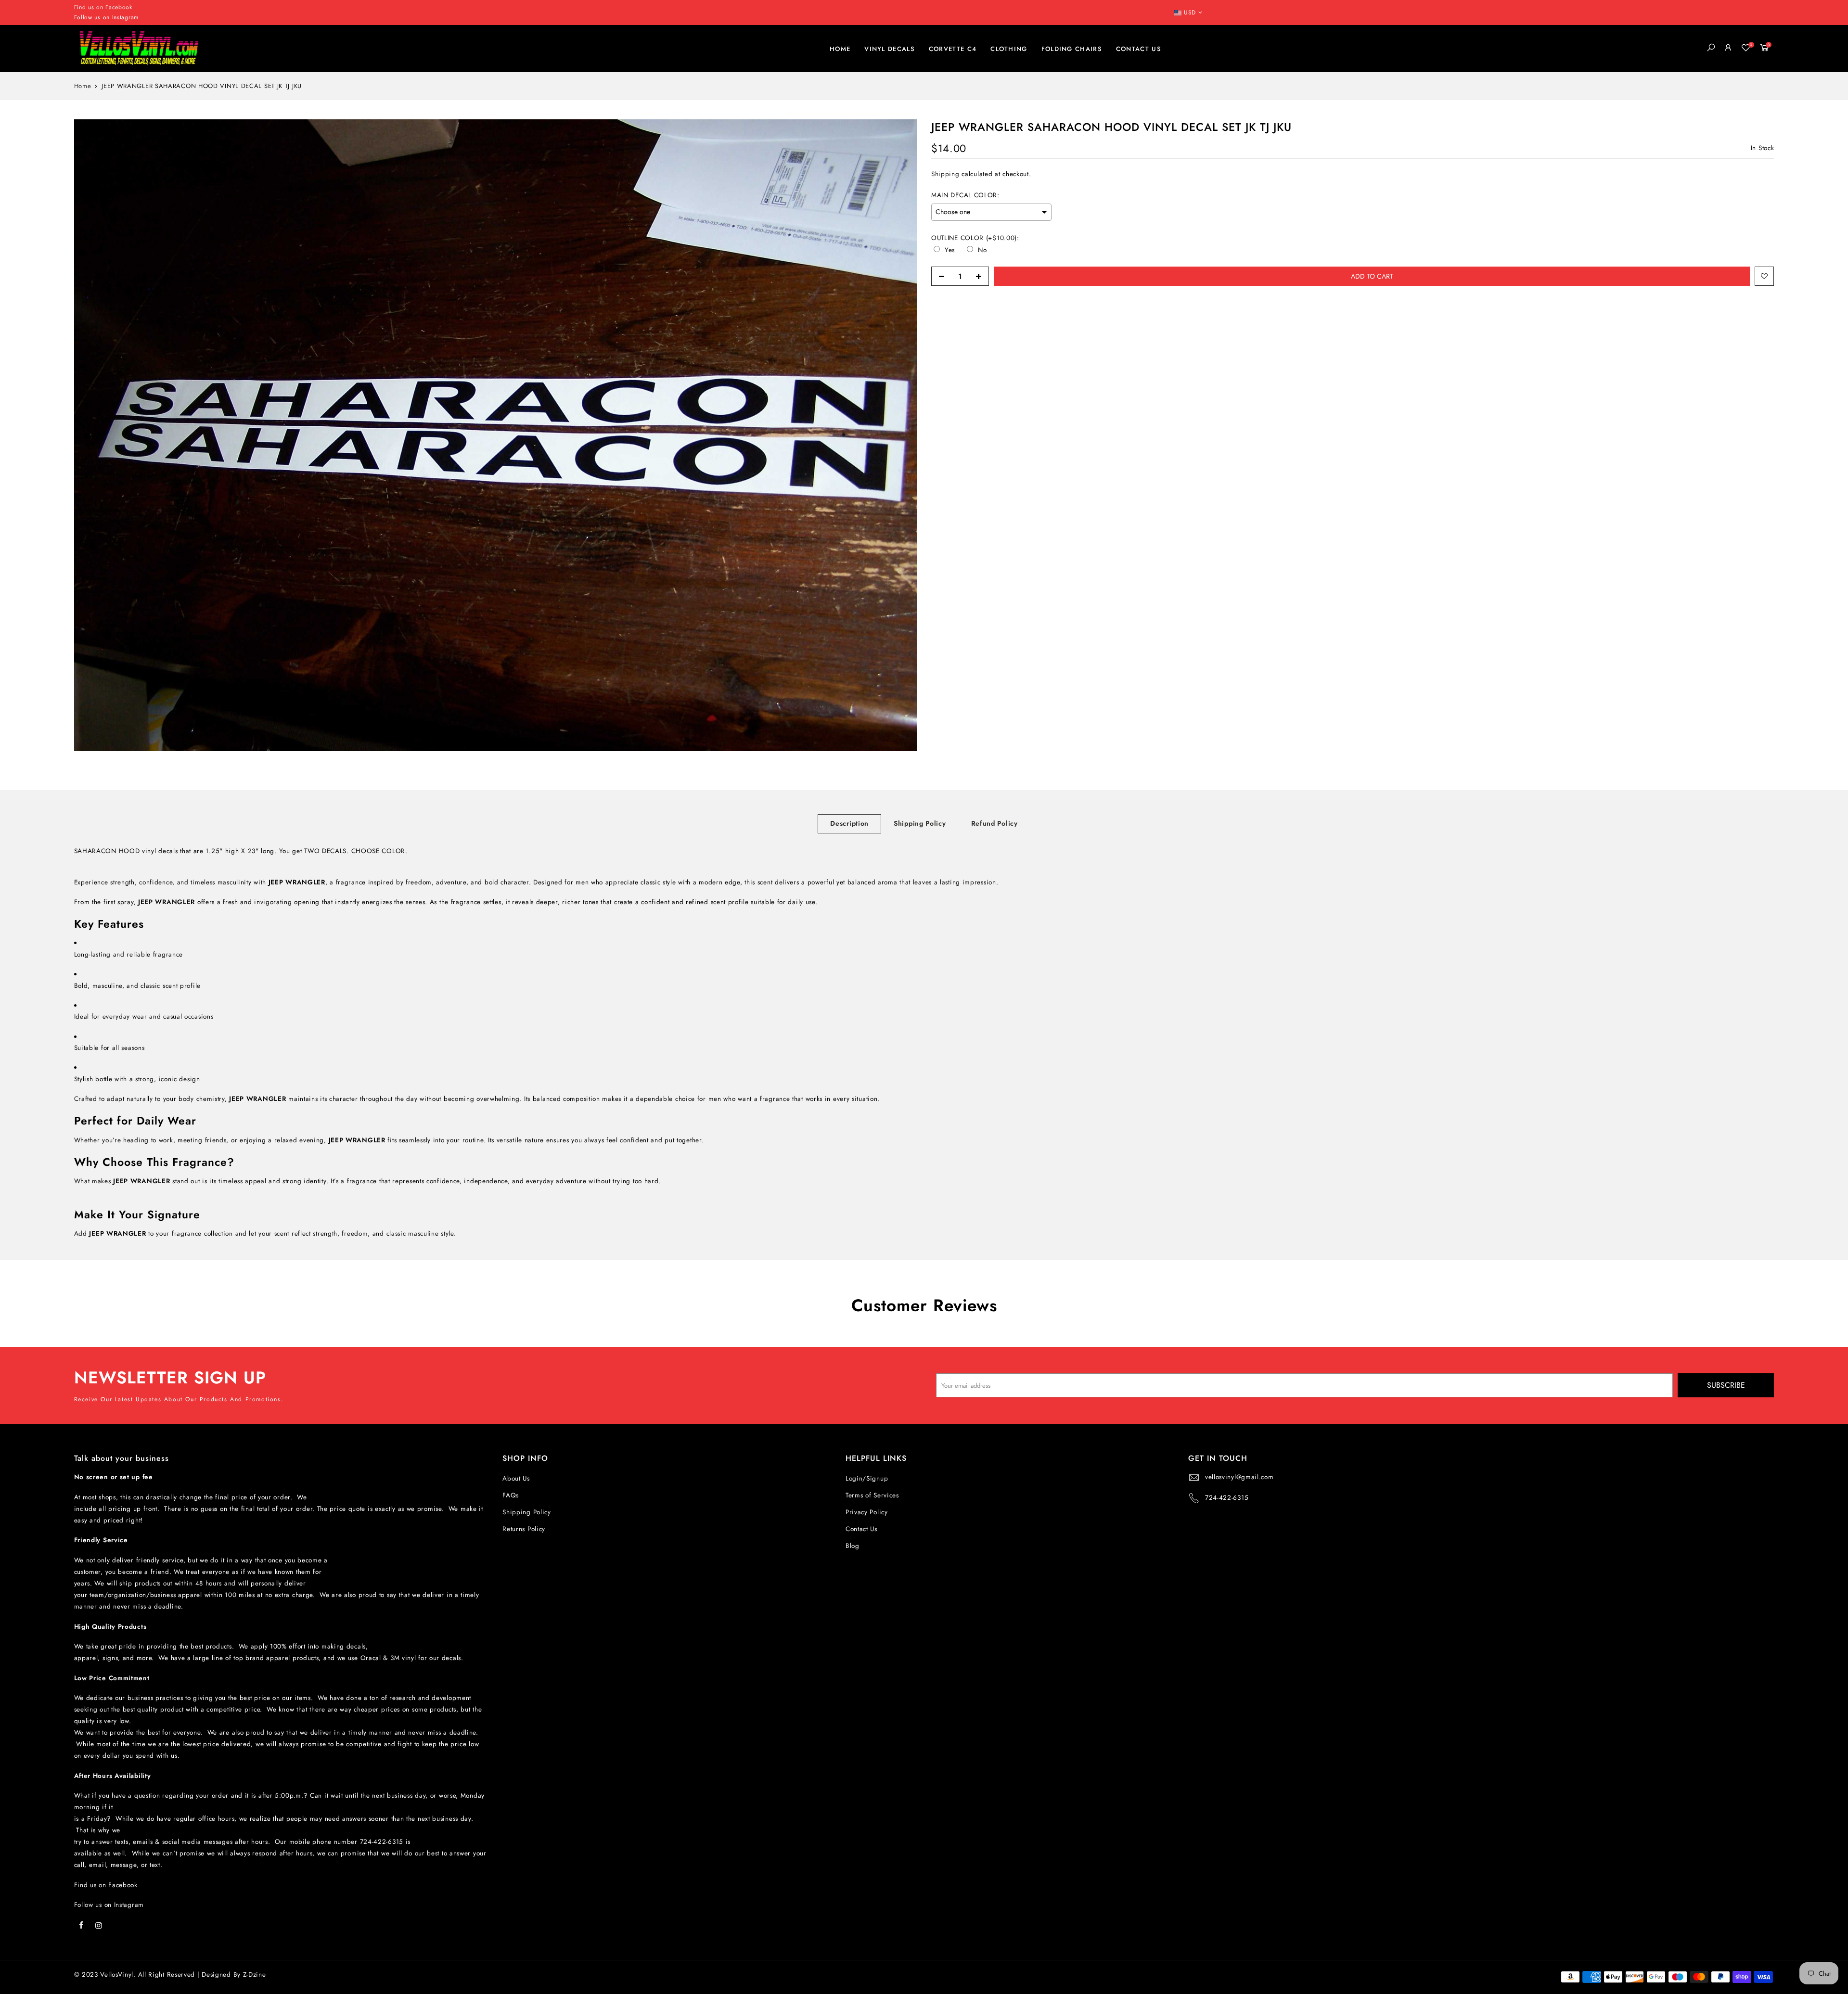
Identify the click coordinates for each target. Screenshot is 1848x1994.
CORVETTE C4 (953, 49)
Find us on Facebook (106, 1885)
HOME (840, 49)
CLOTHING (1009, 49)
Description (849, 823)
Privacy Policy (867, 1512)
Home (83, 86)
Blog (853, 1546)
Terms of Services (872, 1495)
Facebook (119, 7)
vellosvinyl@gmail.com (1239, 1477)
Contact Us (861, 1529)
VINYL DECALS (890, 49)
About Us (516, 1478)
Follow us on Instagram (106, 17)
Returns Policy (524, 1529)
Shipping (945, 174)
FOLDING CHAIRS (1072, 49)
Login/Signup (867, 1478)
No (982, 250)
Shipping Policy (920, 823)
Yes (950, 250)
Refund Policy (995, 823)
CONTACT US (1139, 49)
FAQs (511, 1495)
